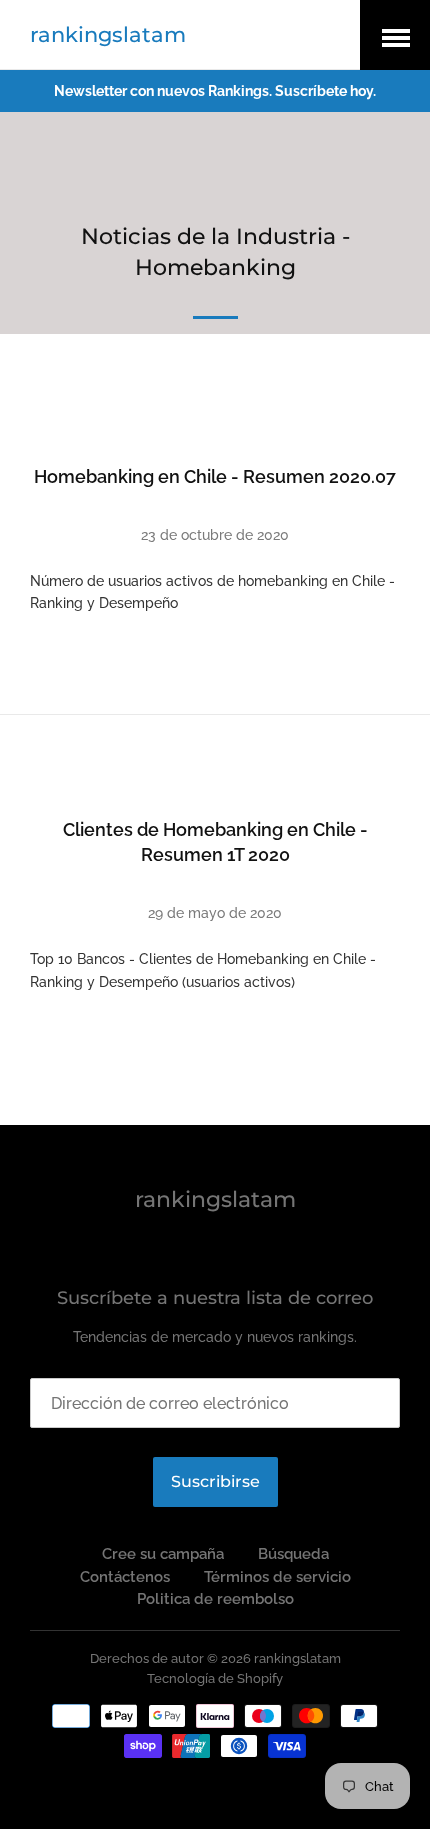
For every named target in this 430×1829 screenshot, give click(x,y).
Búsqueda (293, 1554)
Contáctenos (125, 1577)
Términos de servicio (277, 1577)
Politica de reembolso (215, 1599)
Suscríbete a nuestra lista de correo (215, 1298)
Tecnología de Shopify (215, 1678)
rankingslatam (108, 34)
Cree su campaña (163, 1554)
